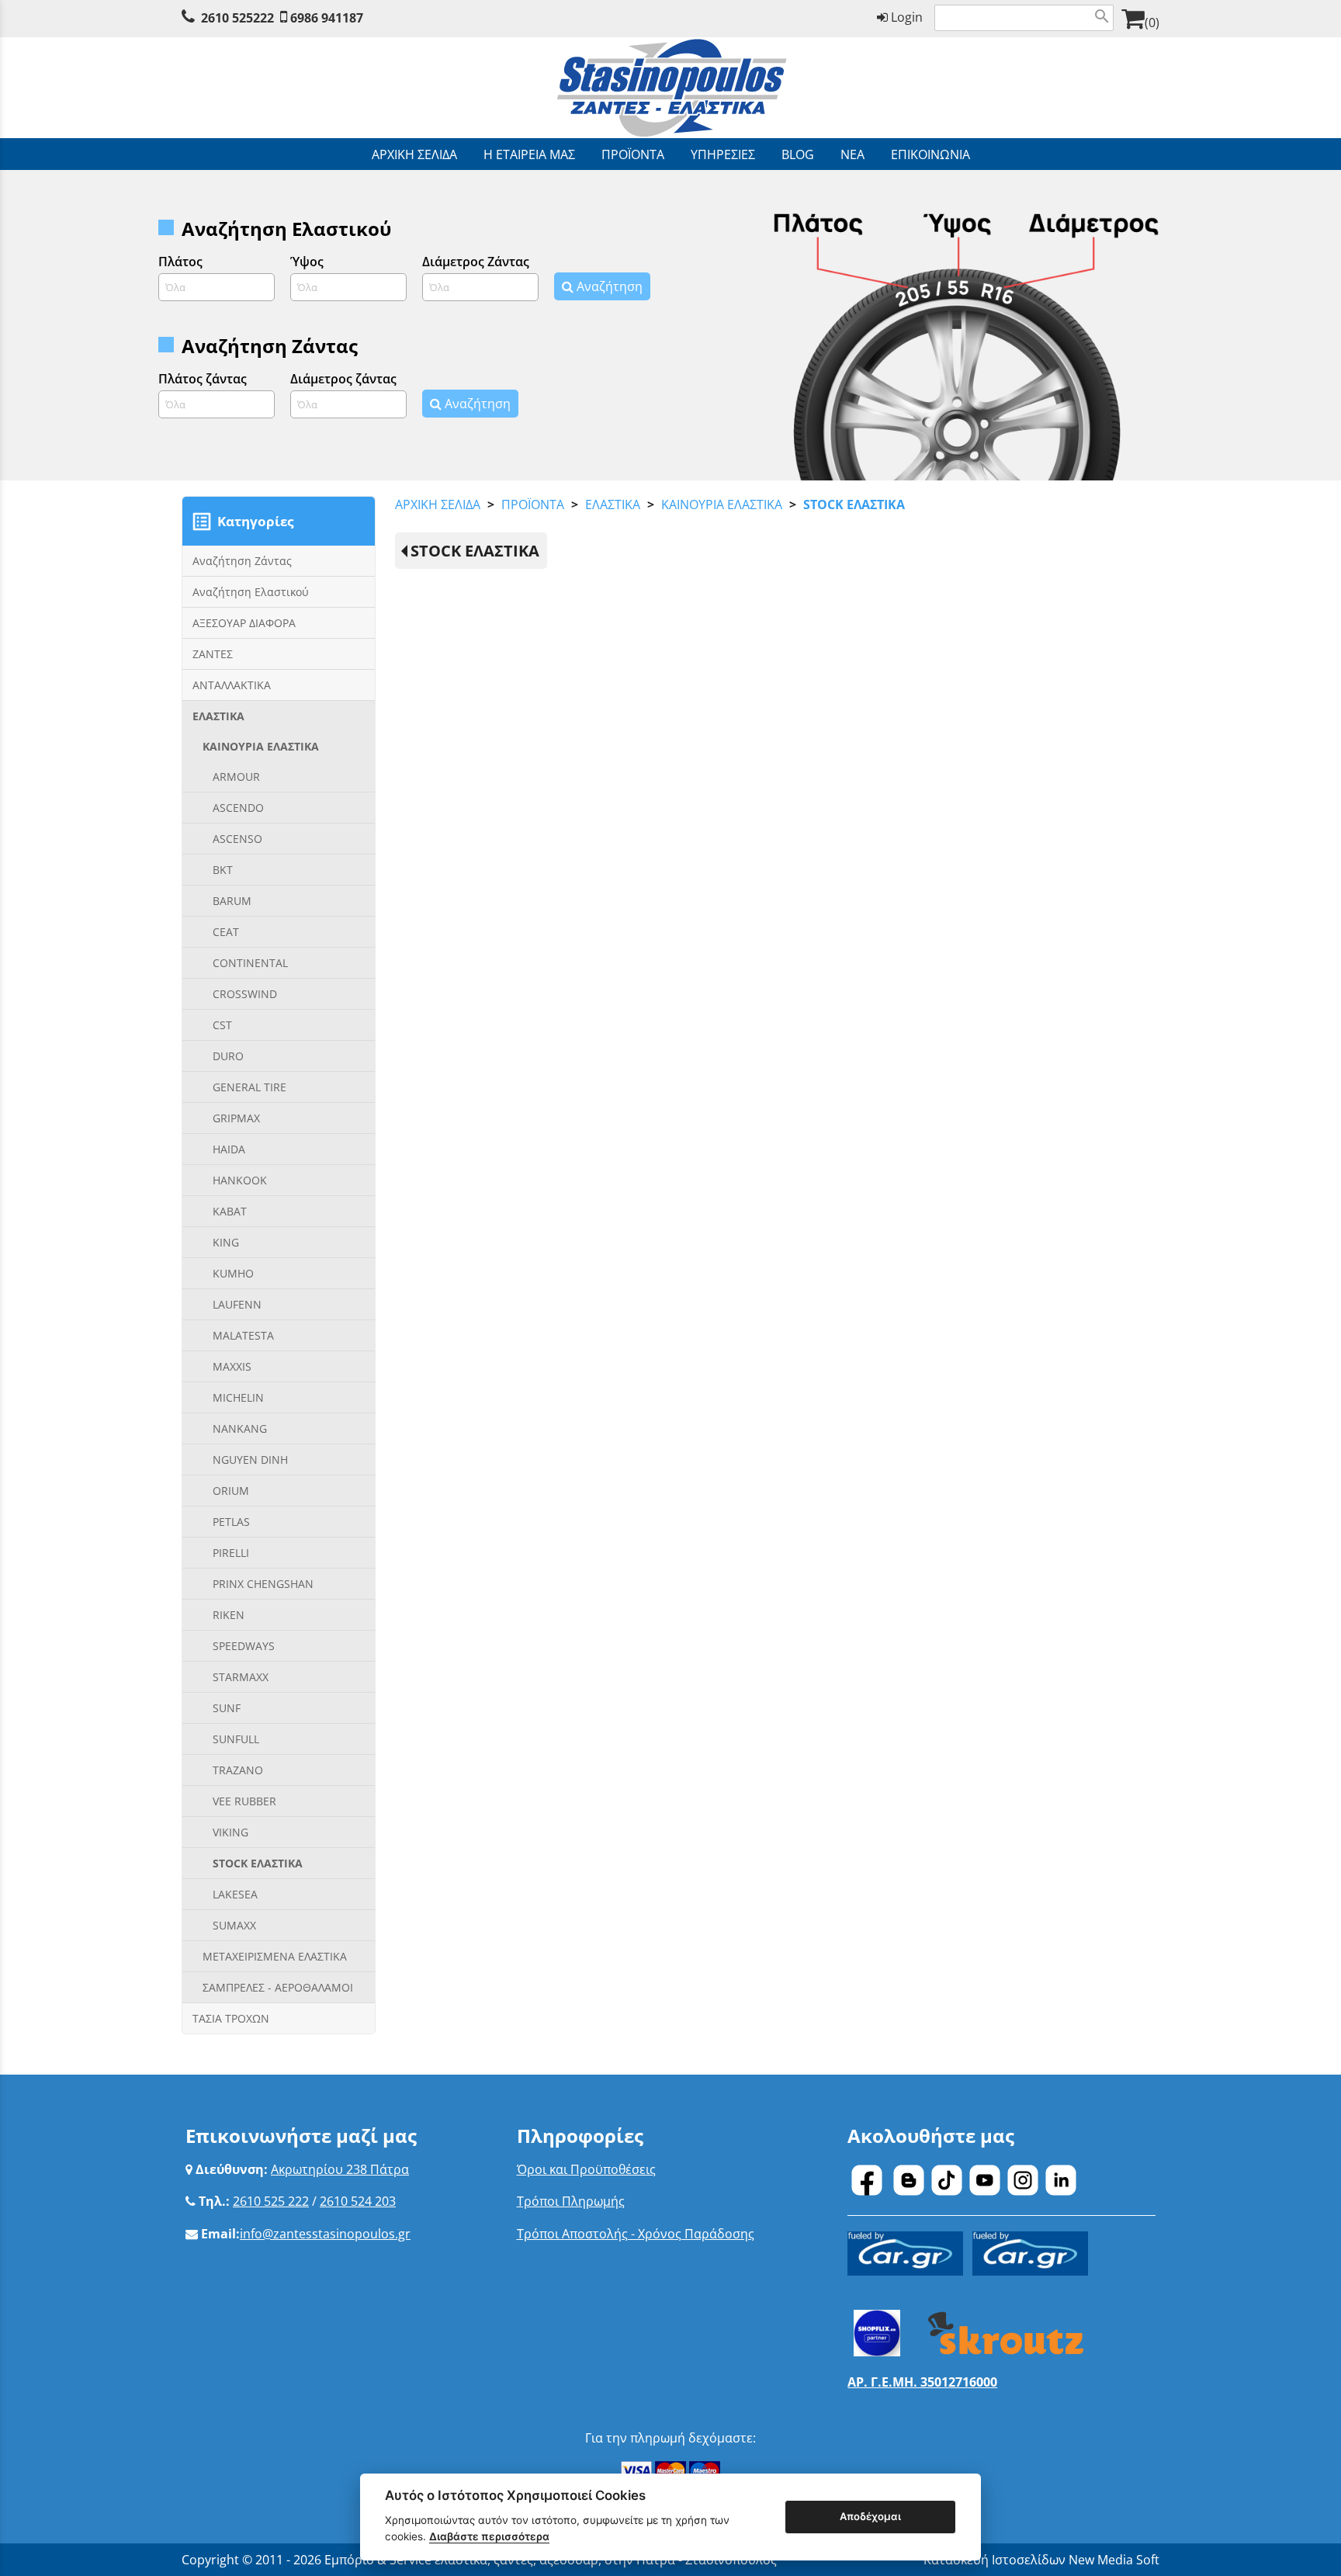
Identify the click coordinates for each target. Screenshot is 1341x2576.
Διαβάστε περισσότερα (489, 2536)
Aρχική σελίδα (438, 504)
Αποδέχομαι (870, 2516)
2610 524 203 (358, 2201)
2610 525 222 (271, 2201)
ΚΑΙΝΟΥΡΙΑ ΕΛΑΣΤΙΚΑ (722, 504)
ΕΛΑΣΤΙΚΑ (613, 504)
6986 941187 (327, 18)
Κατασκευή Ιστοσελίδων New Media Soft (1041, 2560)
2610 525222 (237, 18)
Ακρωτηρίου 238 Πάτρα (340, 2169)
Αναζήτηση (608, 286)
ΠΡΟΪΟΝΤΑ (533, 504)
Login (905, 17)
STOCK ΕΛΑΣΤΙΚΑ (854, 504)
